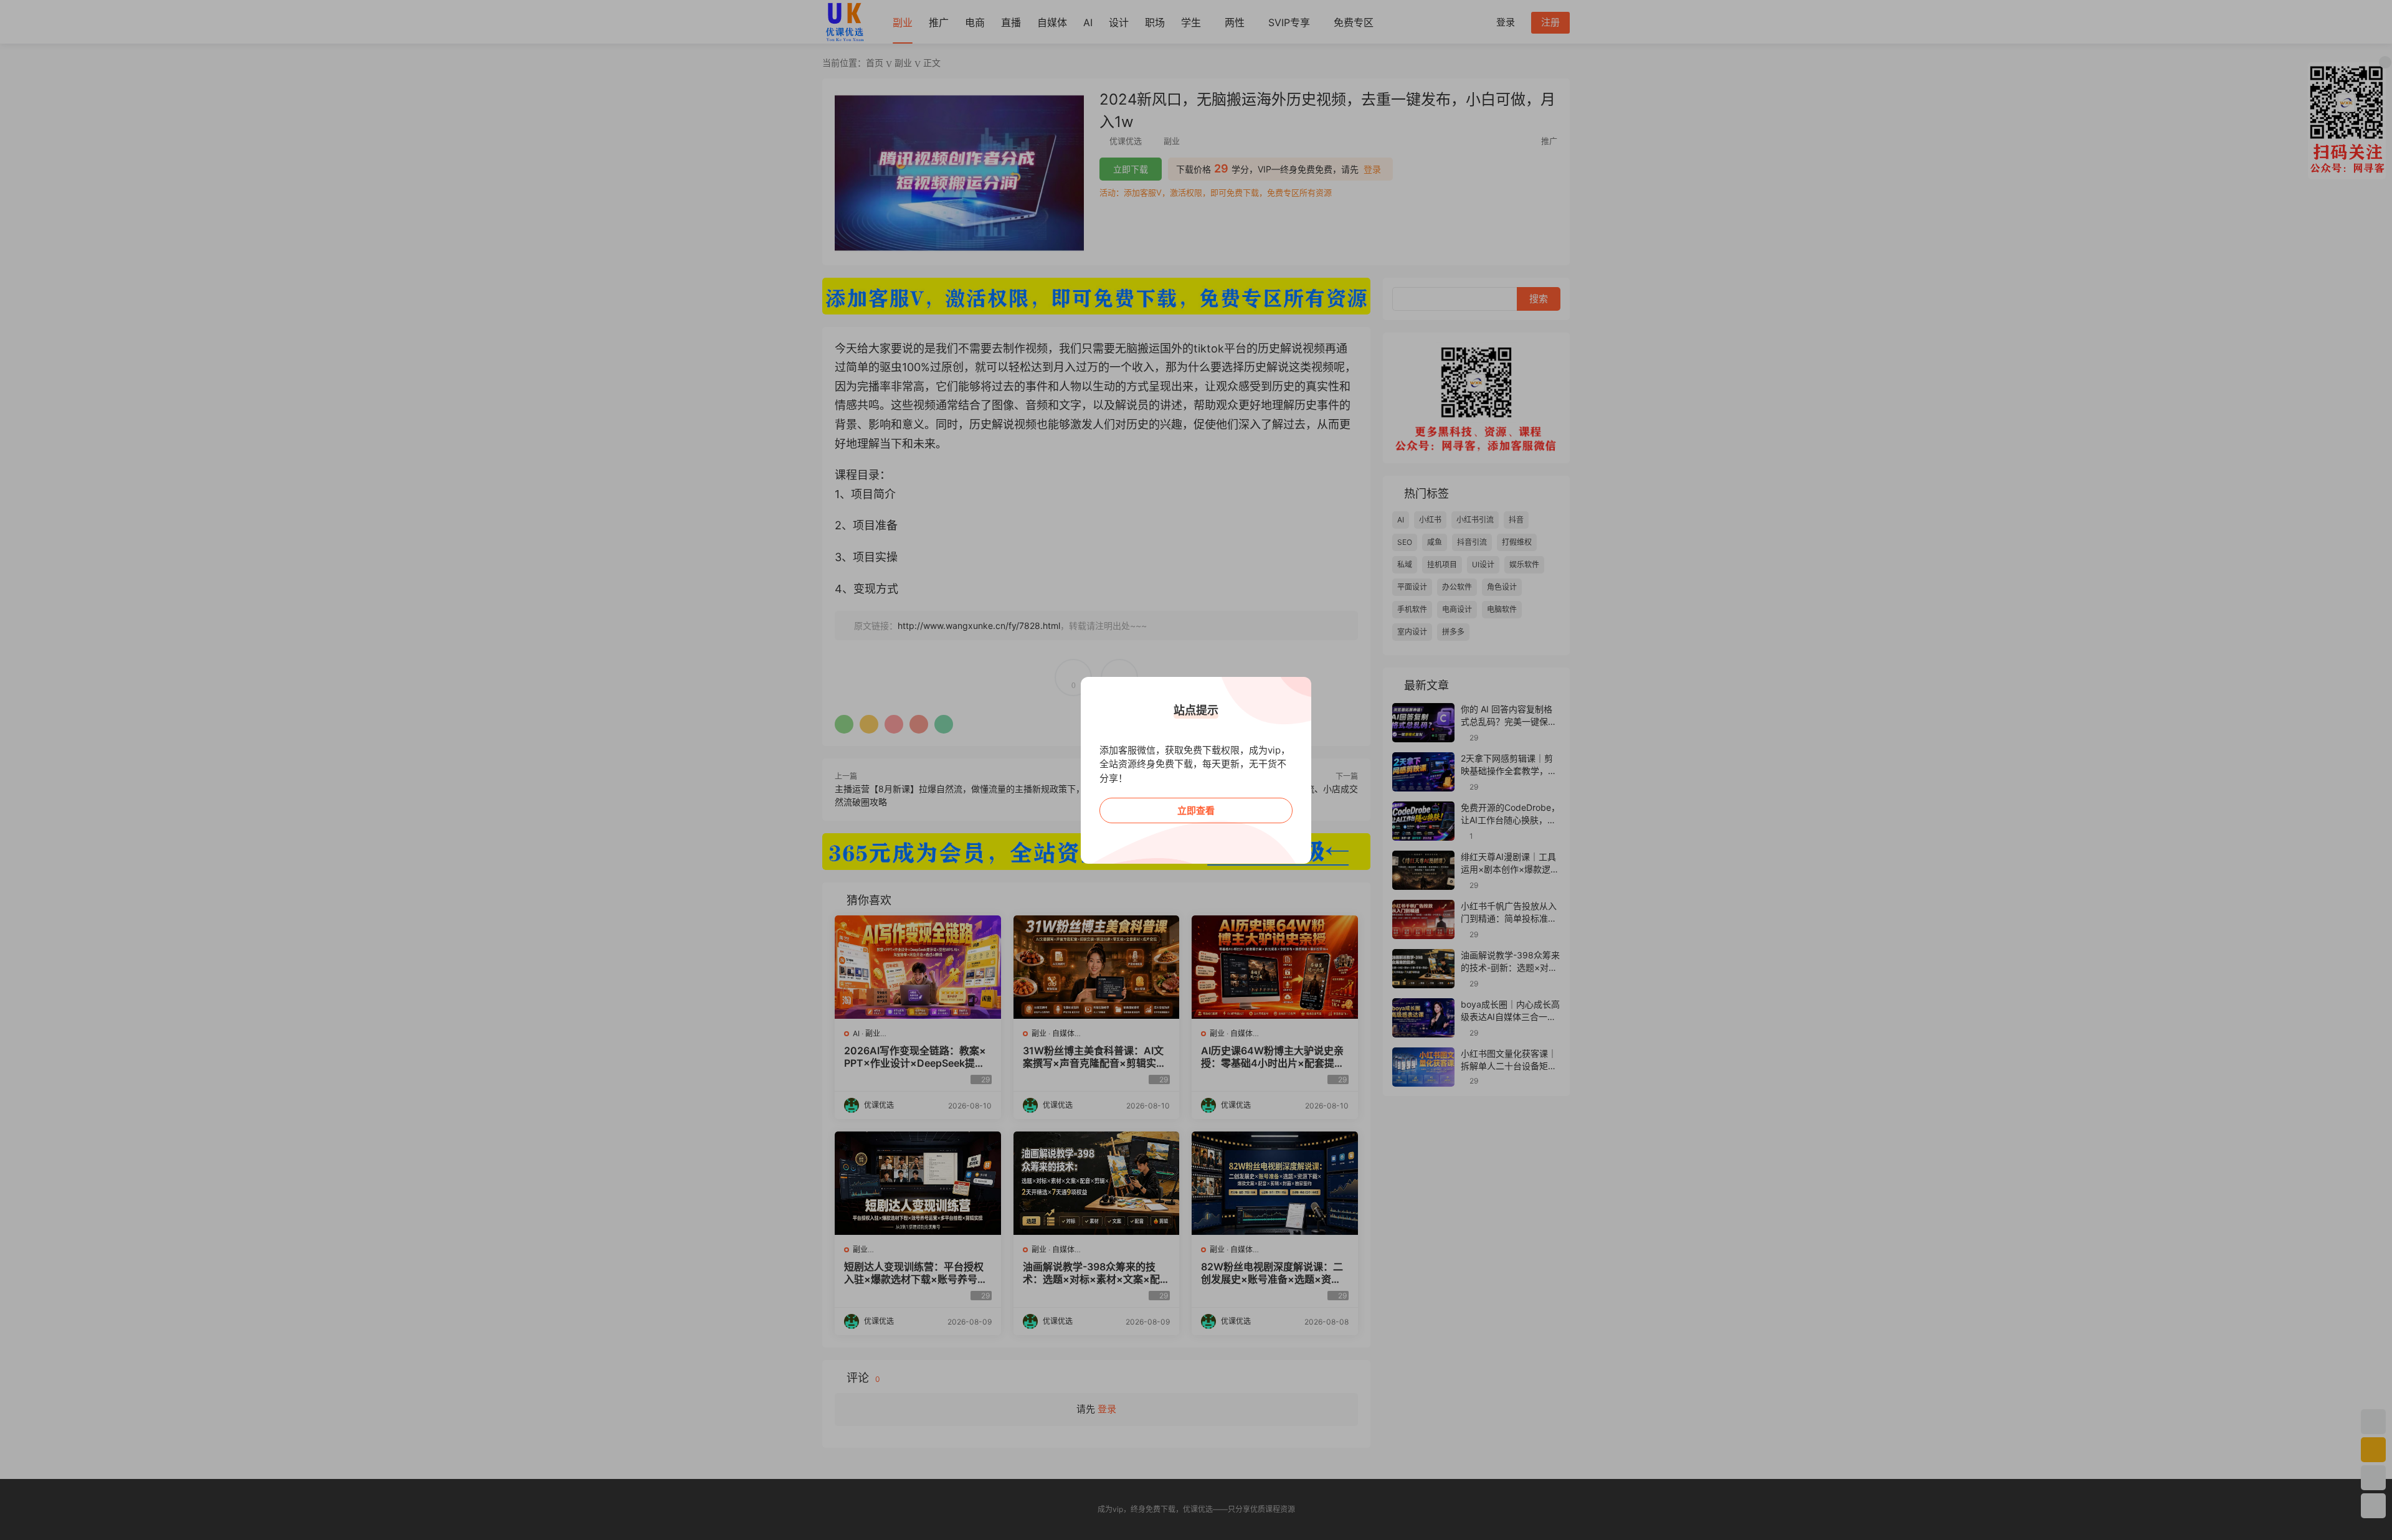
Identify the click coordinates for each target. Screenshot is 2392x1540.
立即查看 (1196, 810)
